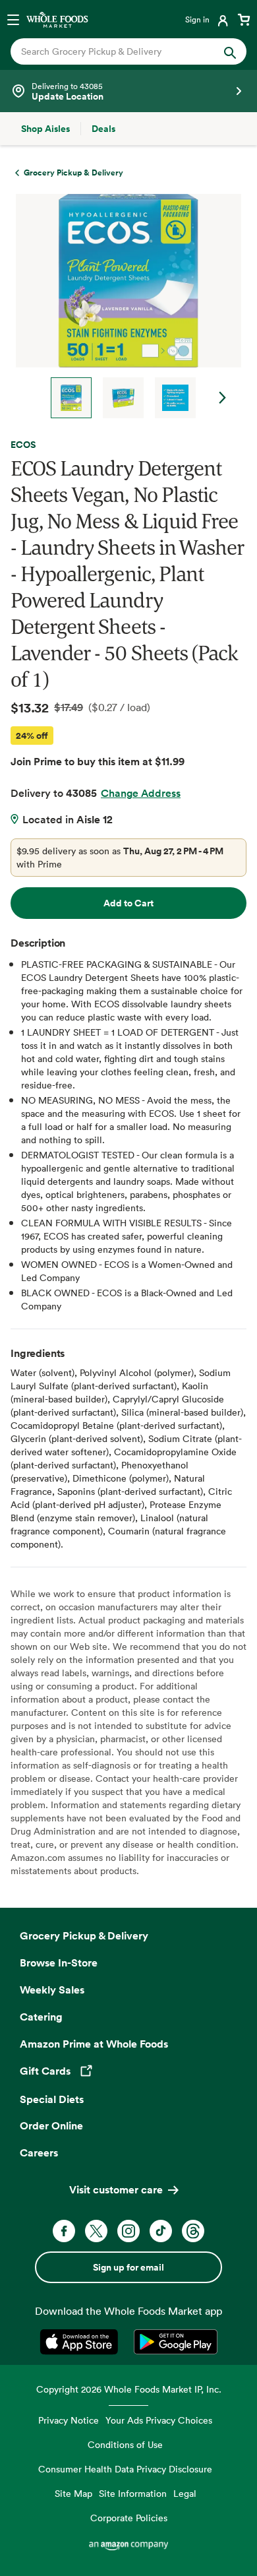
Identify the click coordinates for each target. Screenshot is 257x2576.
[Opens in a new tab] (81, 2342)
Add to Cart (128, 903)
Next (223, 398)
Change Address (141, 793)
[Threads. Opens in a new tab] (193, 2231)
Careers (39, 2152)
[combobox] (118, 51)
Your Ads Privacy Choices (159, 2420)
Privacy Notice (69, 2420)
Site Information (133, 2493)
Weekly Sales (52, 1990)
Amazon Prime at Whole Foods (94, 2044)
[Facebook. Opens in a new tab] (64, 2231)
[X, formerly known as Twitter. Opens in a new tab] (96, 2231)
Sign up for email (128, 2267)
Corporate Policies (129, 2518)
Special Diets (52, 2099)
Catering (41, 2017)
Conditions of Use (125, 2444)
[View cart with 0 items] (244, 19)
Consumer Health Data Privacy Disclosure (125, 2469)
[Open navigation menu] (13, 19)
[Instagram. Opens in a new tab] (128, 2231)
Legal (185, 2493)
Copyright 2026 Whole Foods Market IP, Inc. (129, 2389)
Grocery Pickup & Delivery (84, 1935)
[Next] (123, 306)
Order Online (51, 2125)
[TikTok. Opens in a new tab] (161, 2231)
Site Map (73, 2493)
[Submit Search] (230, 51)
